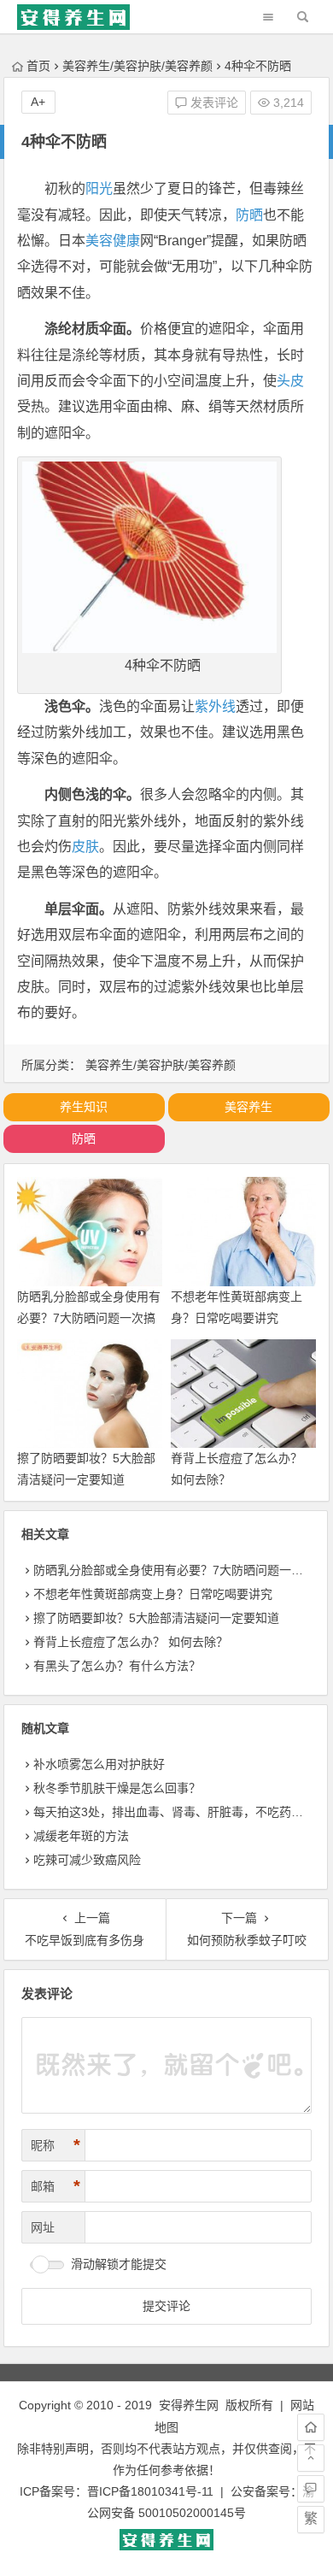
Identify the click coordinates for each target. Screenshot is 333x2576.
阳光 (99, 188)
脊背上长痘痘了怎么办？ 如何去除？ (131, 1642)
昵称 (55, 2145)
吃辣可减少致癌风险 (87, 1860)
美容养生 (248, 1107)
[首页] (311, 2427)
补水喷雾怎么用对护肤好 (99, 1764)
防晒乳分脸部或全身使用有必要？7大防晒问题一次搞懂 (89, 1318)
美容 (99, 241)
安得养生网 (189, 2405)
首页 (38, 66)
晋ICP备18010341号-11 (150, 2491)
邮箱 (55, 2186)
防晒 (249, 215)
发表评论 (213, 103)
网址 (43, 2227)
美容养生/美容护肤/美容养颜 (137, 66)
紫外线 (215, 706)
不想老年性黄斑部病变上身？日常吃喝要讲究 (153, 1594)
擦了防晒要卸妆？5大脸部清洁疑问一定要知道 (156, 1618)
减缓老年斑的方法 (81, 1836)
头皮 (290, 381)
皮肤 (85, 847)
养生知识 (84, 1107)
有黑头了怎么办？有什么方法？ (117, 1666)
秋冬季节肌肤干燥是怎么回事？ (117, 1788)
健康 (126, 241)
